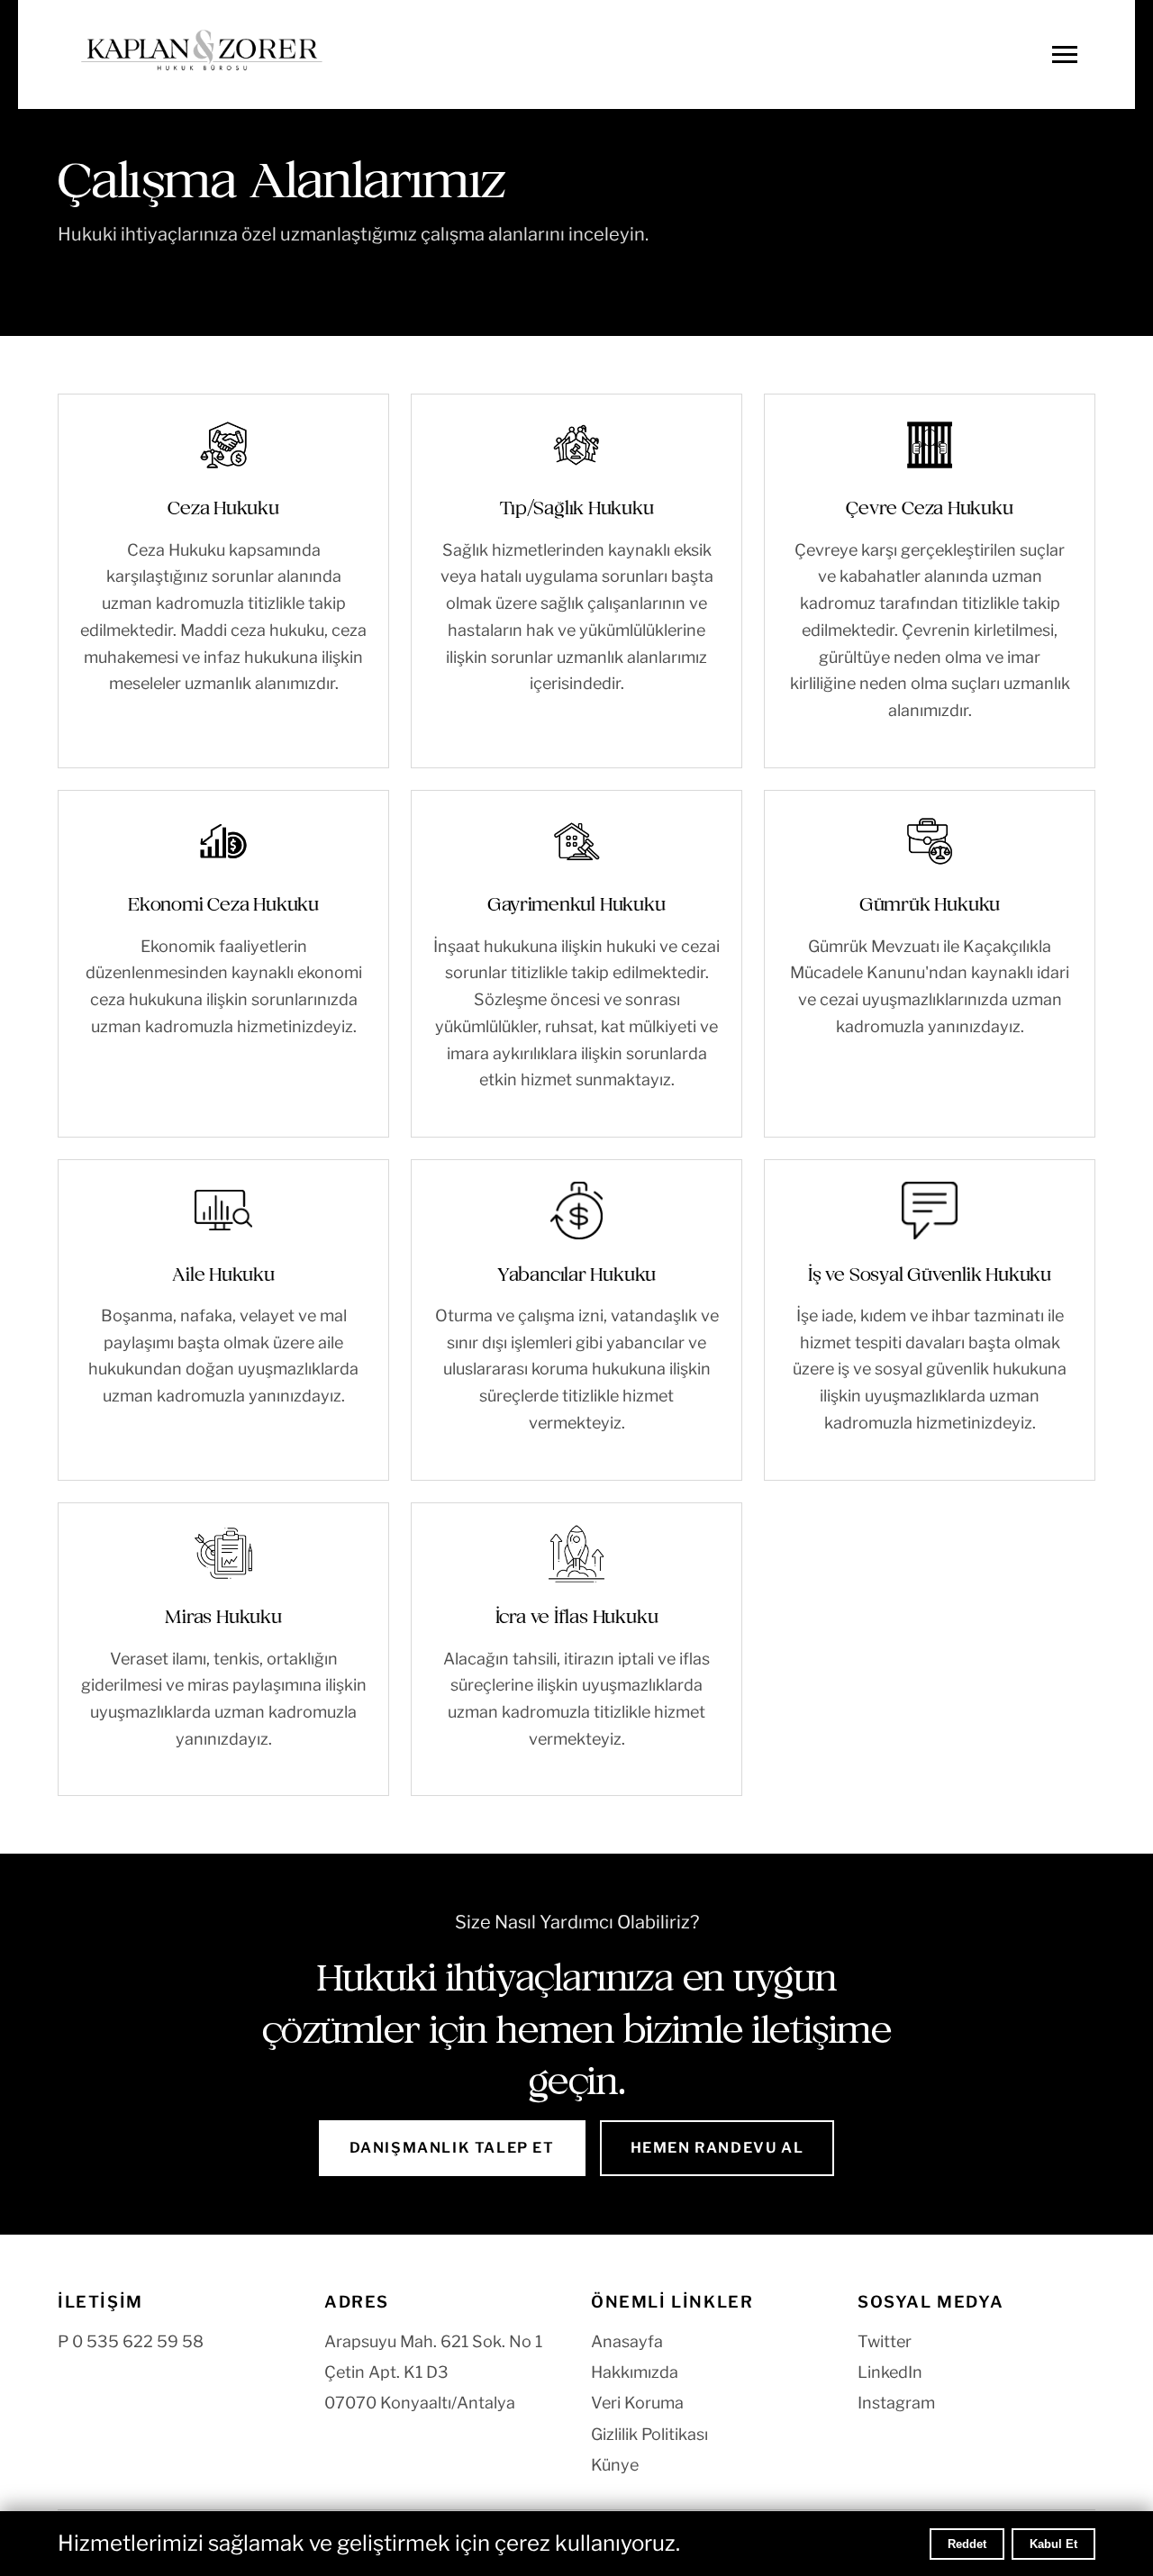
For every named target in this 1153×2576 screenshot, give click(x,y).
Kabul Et (1053, 2544)
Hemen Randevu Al (717, 2148)
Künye (615, 2465)
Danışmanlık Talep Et (452, 2148)
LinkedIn (890, 2372)
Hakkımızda (635, 2372)
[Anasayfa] (202, 54)
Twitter (885, 2341)
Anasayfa (627, 2341)
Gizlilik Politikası (649, 2434)
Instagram (896, 2403)
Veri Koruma (637, 2403)
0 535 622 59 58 (138, 2341)
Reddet (967, 2544)
